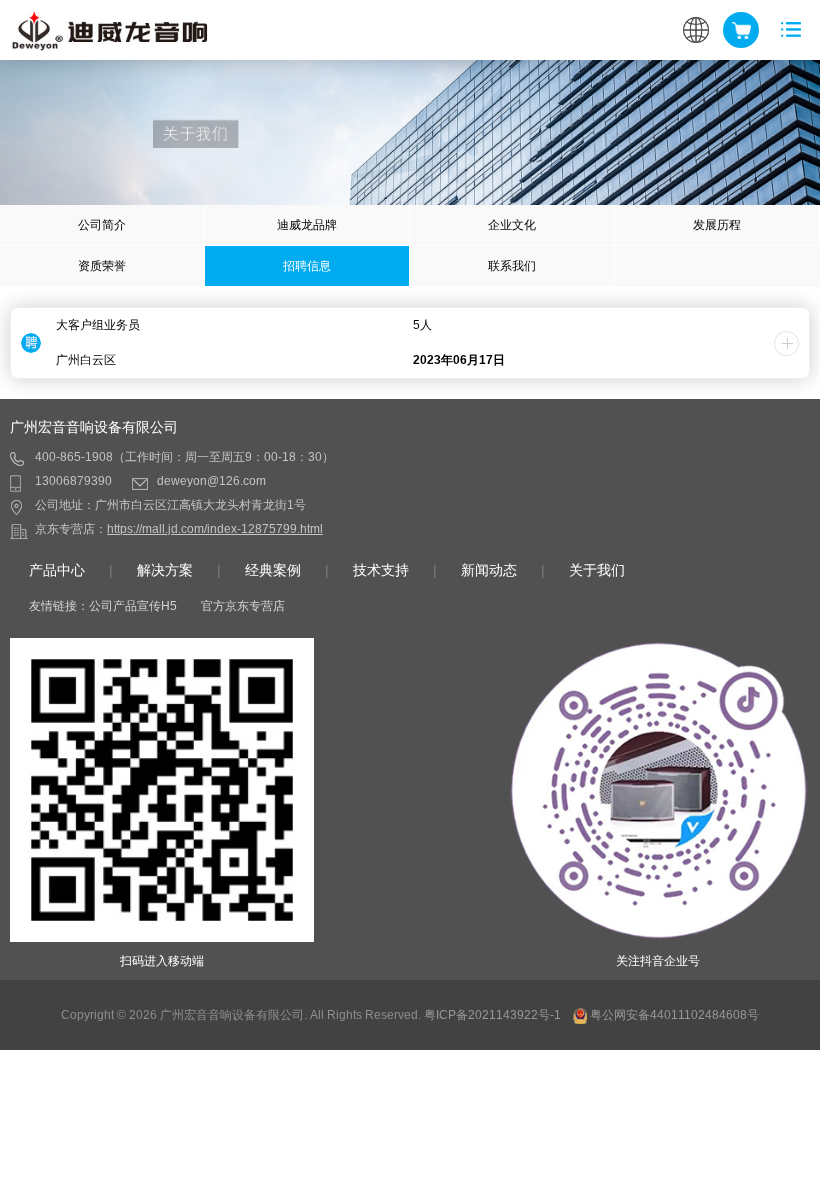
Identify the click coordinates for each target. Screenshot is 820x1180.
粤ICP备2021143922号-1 (492, 1015)
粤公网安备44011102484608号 (674, 1015)
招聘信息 (307, 266)
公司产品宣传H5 (133, 606)
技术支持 (381, 570)
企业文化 (512, 225)
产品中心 (57, 570)
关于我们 (597, 570)
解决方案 (165, 570)
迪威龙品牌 (307, 225)
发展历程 (717, 225)
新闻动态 (489, 570)
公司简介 (102, 225)
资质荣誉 (102, 266)
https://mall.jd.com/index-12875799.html (215, 529)
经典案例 (273, 570)
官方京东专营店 (243, 606)
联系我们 (512, 266)
